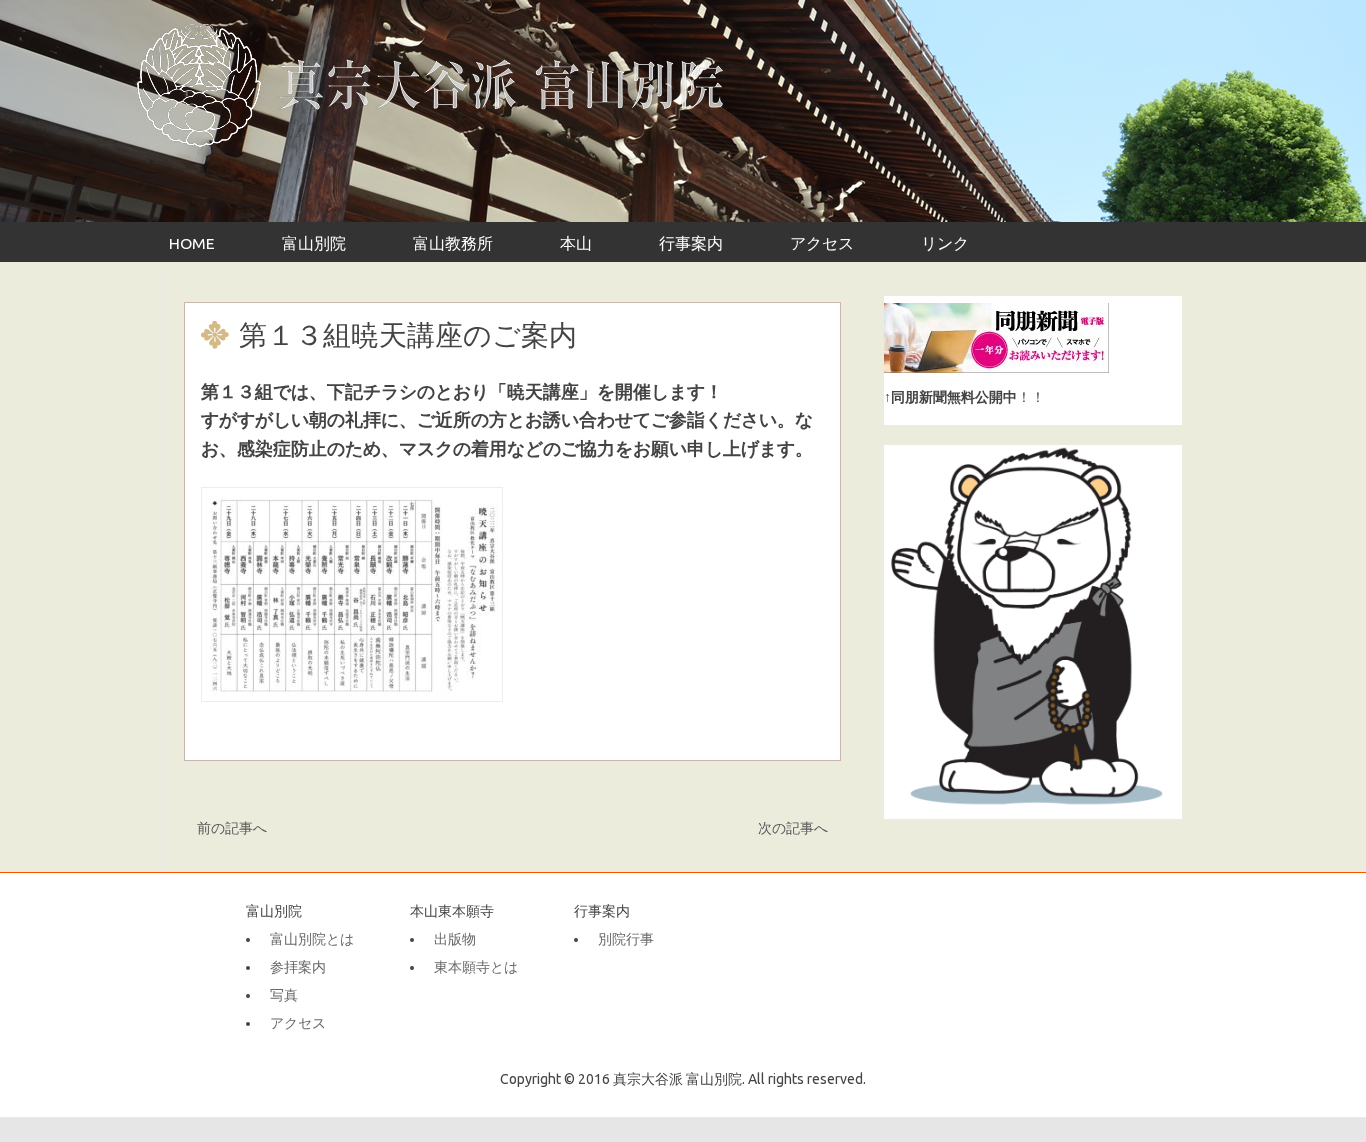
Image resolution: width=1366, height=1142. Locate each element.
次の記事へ (792, 828)
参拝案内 (298, 967)
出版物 (455, 939)
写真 (284, 995)
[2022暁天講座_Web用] (352, 705)
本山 (576, 243)
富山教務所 (453, 243)
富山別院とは (312, 939)
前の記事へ (232, 828)
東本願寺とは (476, 967)
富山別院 (314, 243)
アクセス (822, 243)
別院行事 (626, 939)
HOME (192, 243)
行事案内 (691, 243)
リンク (945, 243)
